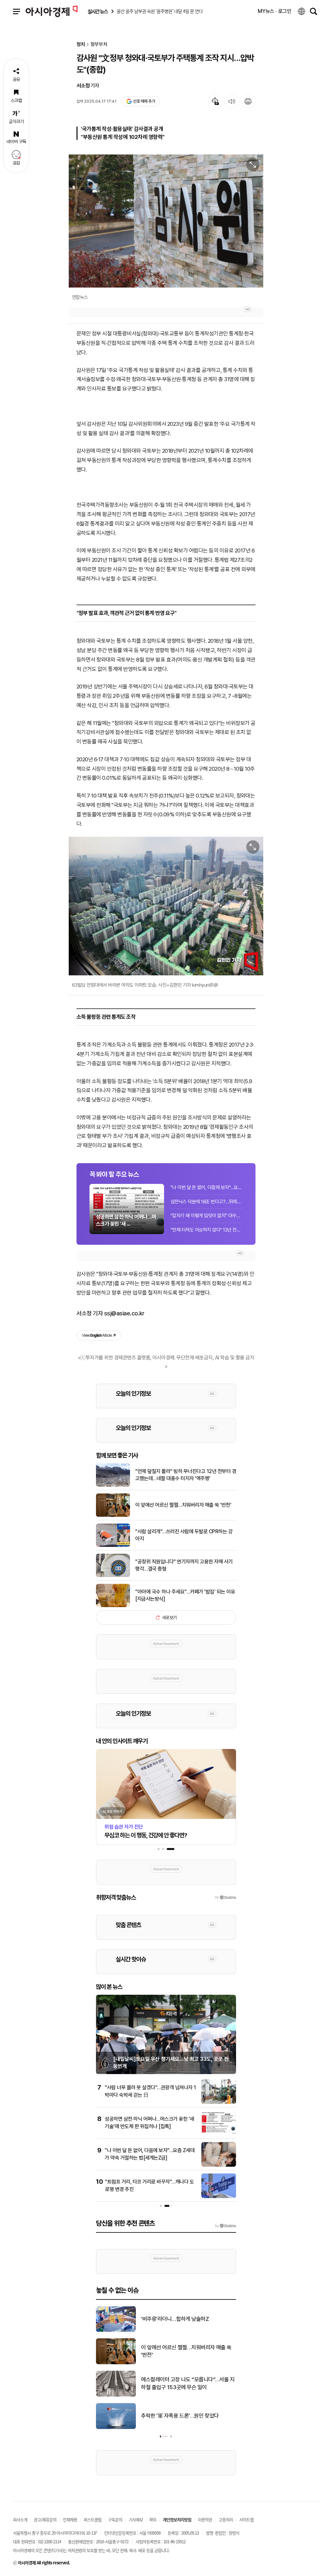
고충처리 (226, 2519)
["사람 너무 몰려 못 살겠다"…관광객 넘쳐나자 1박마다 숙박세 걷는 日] (219, 2103)
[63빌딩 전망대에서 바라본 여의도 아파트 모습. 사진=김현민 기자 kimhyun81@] (166, 906)
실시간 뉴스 (98, 11)
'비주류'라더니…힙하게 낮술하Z (175, 2319)
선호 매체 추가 (144, 101)
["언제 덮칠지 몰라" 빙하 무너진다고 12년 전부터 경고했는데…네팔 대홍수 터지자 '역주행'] (113, 1485)
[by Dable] (225, 2226)
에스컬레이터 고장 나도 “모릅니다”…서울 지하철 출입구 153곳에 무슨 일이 (188, 2383)
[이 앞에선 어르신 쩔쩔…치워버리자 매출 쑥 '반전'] (113, 1515)
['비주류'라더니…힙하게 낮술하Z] (116, 2331)
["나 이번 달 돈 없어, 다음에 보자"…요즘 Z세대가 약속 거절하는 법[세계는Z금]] (219, 2165)
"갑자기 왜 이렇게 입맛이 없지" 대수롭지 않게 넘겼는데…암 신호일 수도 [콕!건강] (207, 1216)
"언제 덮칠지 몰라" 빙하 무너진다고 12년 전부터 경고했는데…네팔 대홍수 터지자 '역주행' (186, 1475)
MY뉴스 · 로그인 (275, 11)
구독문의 (115, 2519)
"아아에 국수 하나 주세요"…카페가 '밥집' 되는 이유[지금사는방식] (185, 1595)
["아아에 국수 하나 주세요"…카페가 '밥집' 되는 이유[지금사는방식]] (113, 1606)
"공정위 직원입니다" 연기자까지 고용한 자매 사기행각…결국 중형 (184, 1565)
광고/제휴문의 (45, 2519)
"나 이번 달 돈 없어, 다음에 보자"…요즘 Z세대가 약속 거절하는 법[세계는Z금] (207, 1187)
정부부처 (99, 45)
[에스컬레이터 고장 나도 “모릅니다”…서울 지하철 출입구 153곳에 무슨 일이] (116, 2395)
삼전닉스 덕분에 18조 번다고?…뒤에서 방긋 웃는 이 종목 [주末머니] (207, 1202)
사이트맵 (246, 2519)
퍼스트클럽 (93, 2519)
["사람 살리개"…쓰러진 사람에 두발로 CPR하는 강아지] (113, 1546)
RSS (153, 2519)
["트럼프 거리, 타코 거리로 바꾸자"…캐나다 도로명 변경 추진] (219, 2197)
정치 (81, 45)
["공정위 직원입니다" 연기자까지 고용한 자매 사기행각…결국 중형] (113, 1576)
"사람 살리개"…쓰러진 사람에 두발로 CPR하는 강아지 (184, 1535)
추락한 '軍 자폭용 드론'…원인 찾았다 (180, 2416)
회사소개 (20, 2519)
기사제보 (136, 2519)
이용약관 (205, 2519)
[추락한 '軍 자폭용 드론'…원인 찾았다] (116, 2428)
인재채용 (70, 2519)
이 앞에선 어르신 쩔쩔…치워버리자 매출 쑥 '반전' (183, 1505)
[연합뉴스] (166, 221)
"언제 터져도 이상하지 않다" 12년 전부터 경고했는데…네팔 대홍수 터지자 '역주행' (207, 1230)
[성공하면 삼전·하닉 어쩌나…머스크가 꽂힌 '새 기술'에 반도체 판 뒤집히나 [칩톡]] (219, 2134)
